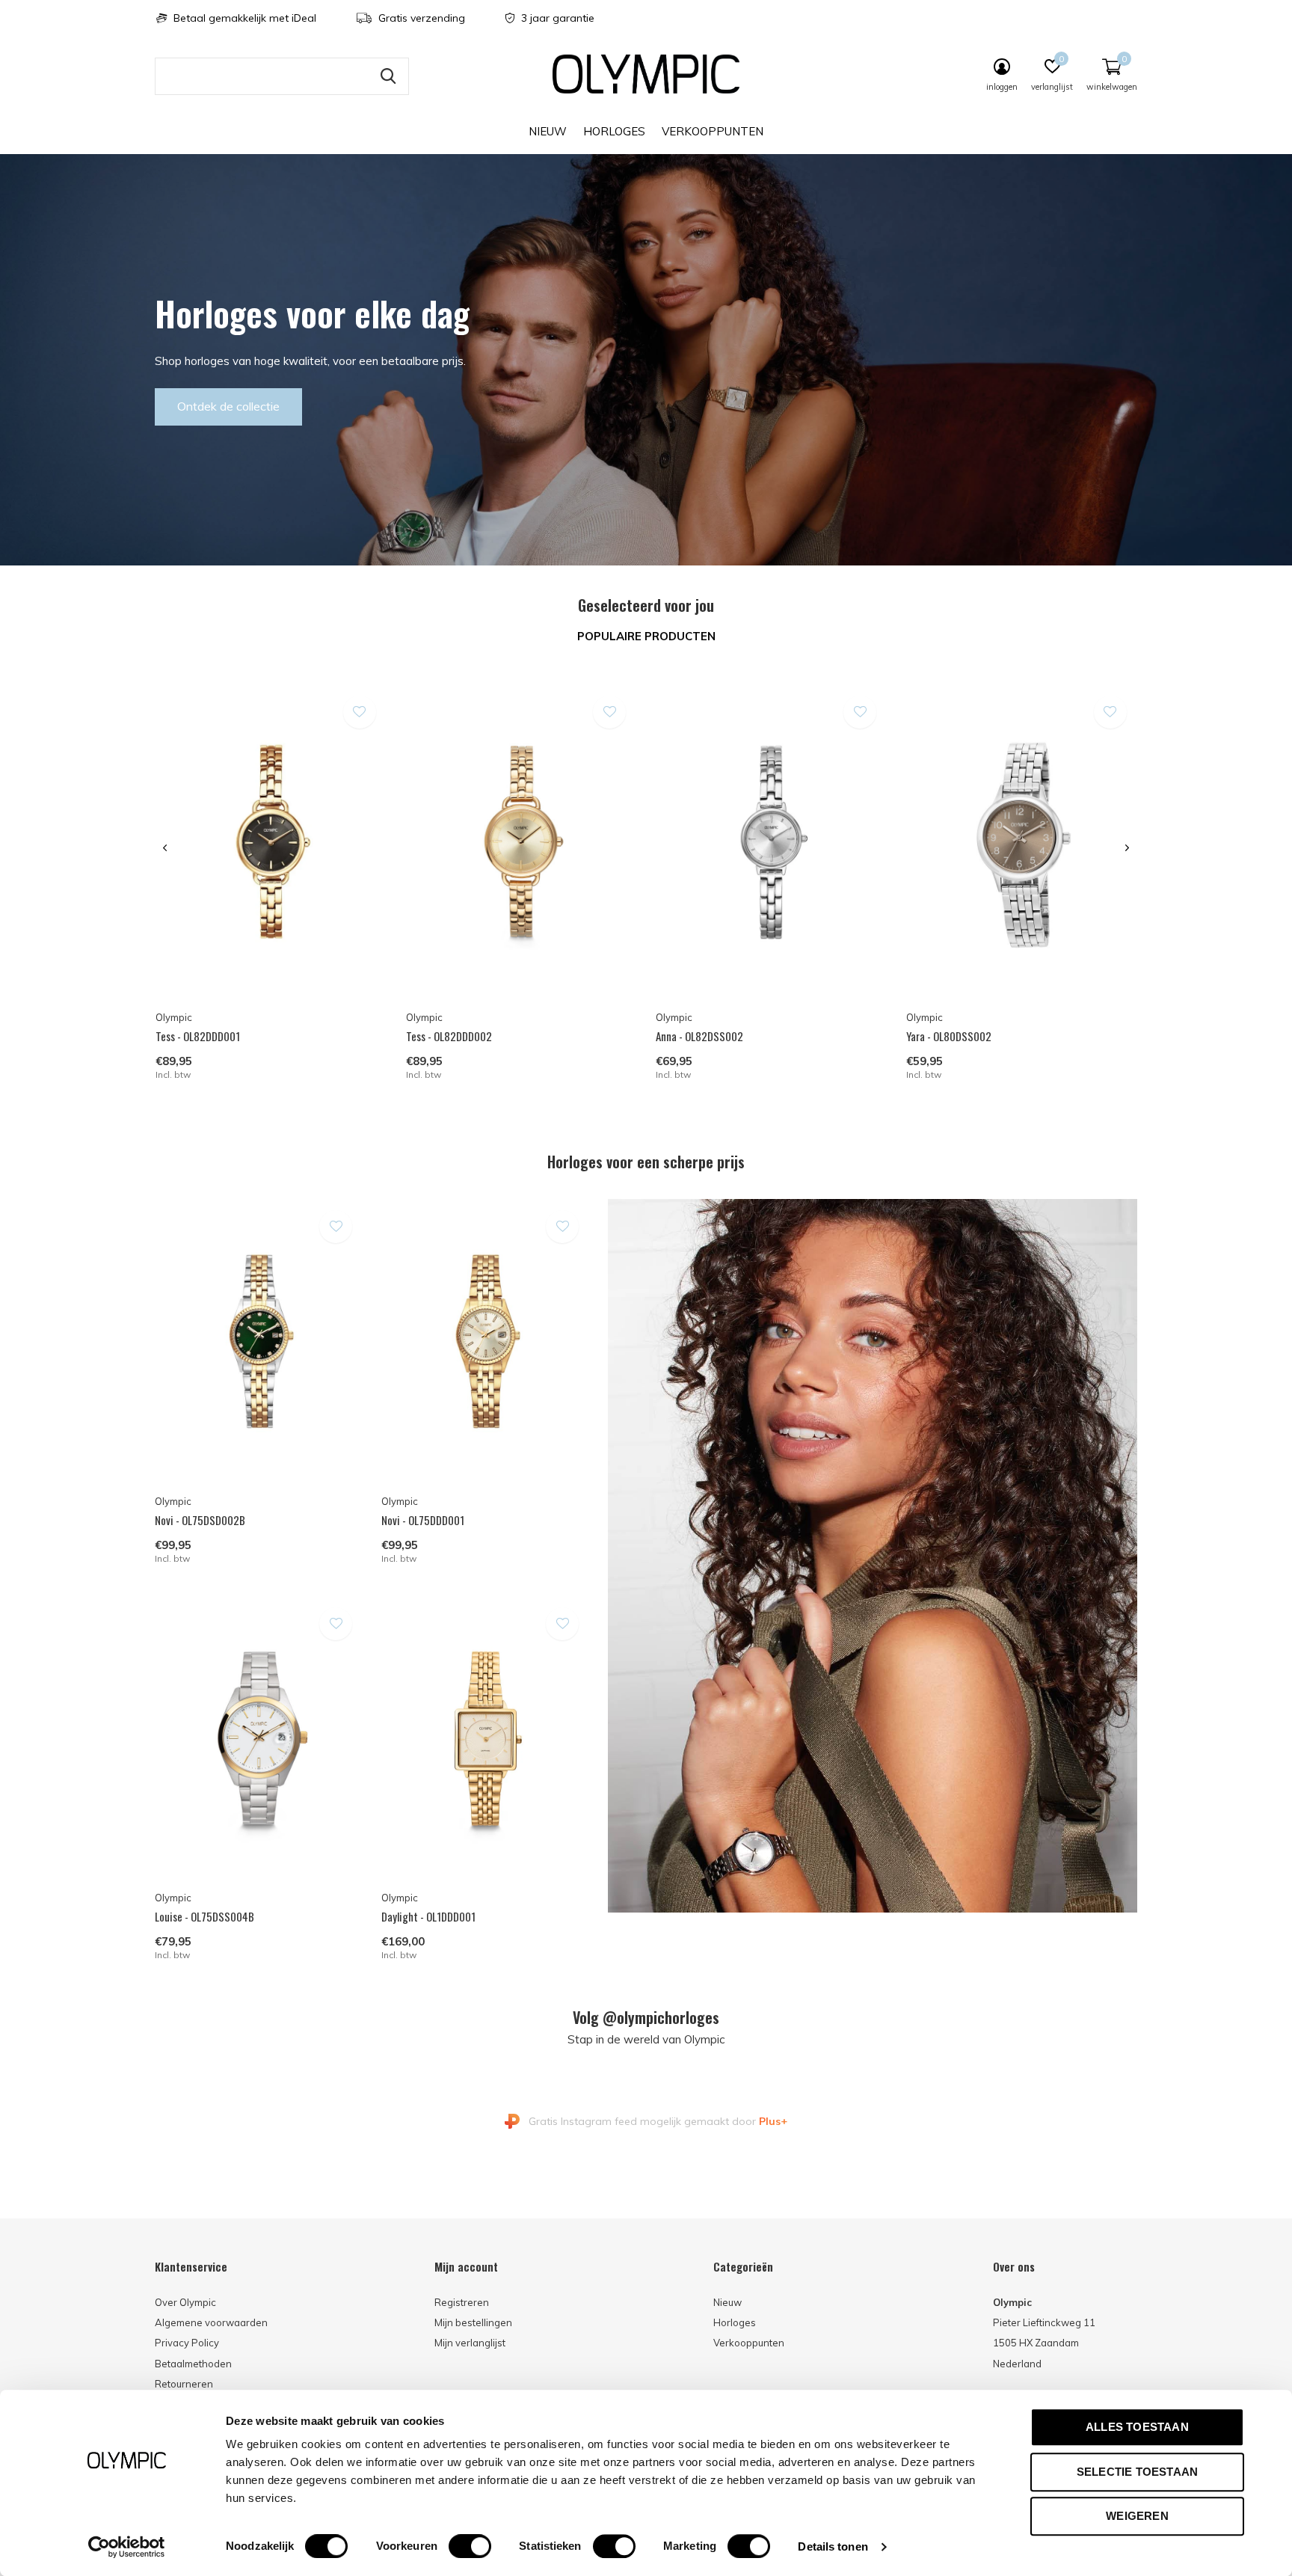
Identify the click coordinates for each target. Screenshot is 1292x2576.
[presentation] (165, 848)
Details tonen (833, 2546)
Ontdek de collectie (228, 406)
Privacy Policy (187, 2343)
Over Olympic (185, 2302)
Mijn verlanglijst (470, 2343)
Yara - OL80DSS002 (949, 1036)
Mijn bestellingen (473, 2322)
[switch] (470, 2546)
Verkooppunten (713, 131)
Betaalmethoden (193, 2364)
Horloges (614, 131)
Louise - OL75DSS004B (204, 1916)
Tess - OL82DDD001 (198, 1036)
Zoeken (388, 76)
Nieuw (548, 131)
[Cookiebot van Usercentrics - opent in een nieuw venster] (127, 2547)
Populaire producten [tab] (646, 636)
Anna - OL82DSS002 (699, 1036)
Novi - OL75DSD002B (200, 1520)
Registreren (462, 2302)
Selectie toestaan (1137, 2472)
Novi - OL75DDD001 (423, 1520)
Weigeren (1137, 2516)
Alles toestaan (1137, 2427)
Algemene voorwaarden (211, 2322)
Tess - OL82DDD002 (449, 1036)
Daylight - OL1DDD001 (428, 1916)
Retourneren (184, 2384)
